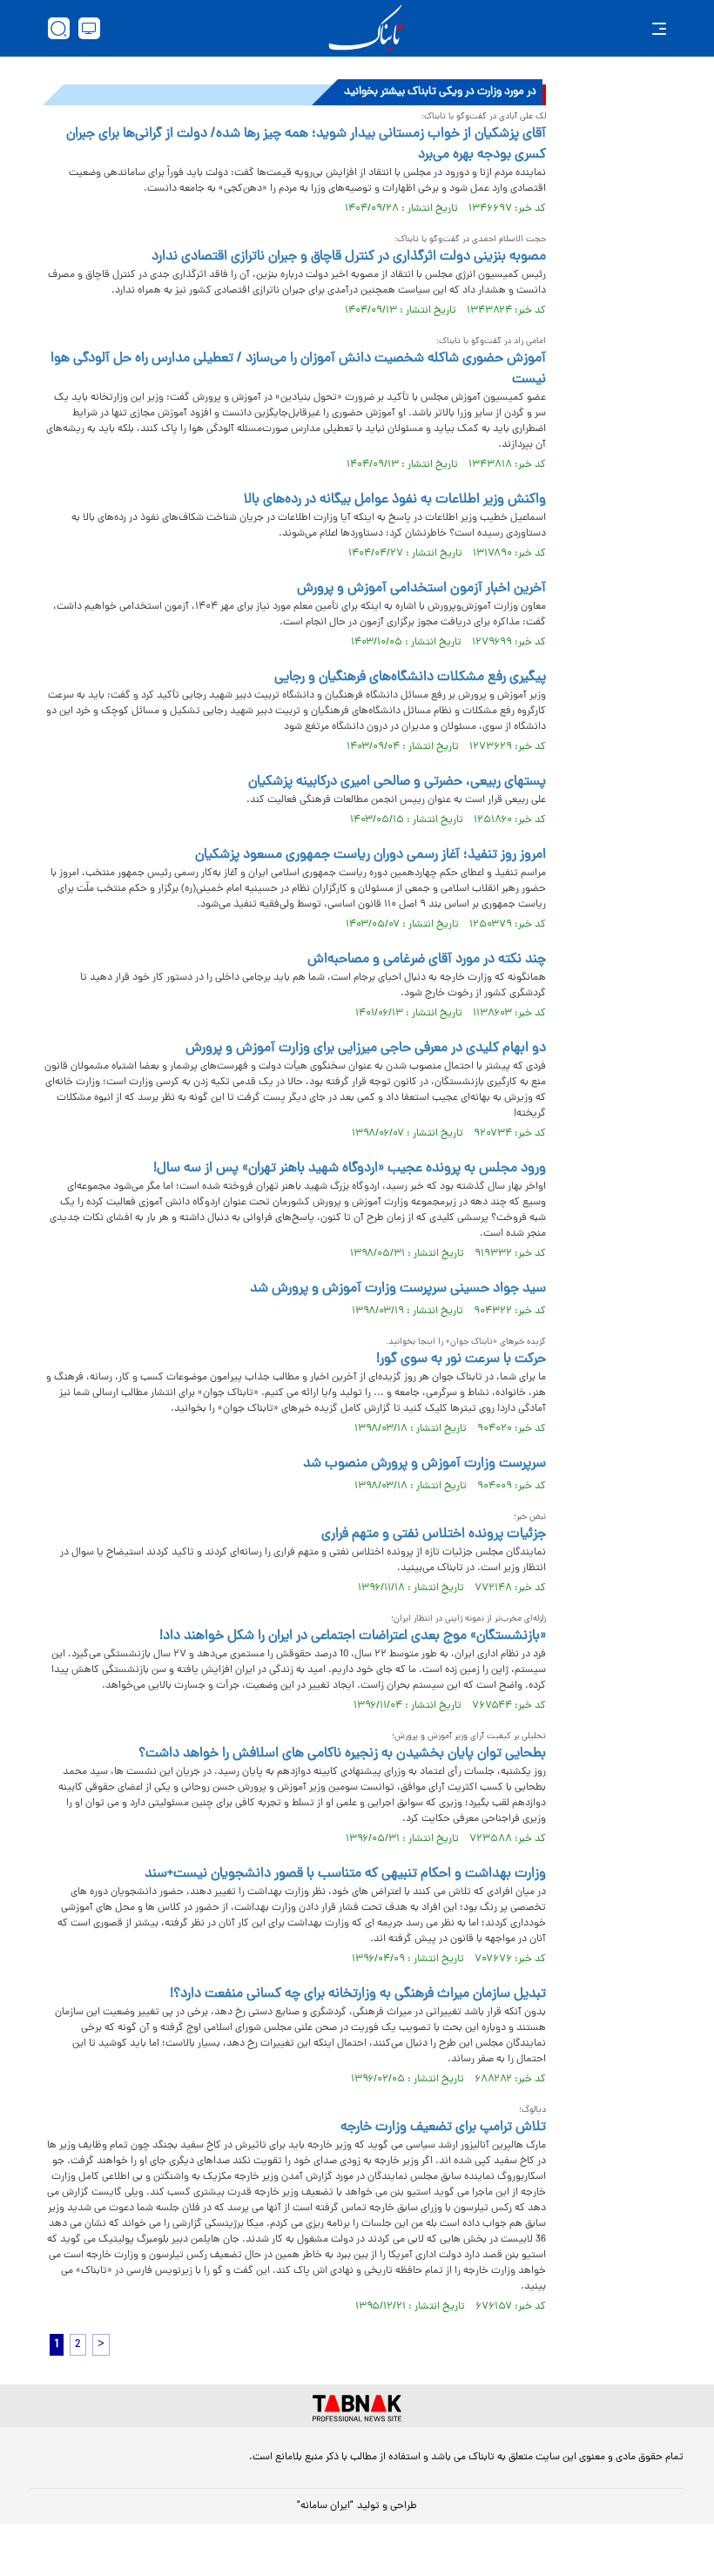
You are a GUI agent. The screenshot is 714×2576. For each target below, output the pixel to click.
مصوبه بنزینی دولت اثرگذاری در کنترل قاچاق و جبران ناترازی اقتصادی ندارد (349, 257)
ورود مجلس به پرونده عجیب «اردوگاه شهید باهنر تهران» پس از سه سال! (350, 1169)
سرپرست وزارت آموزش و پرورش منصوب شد (424, 1464)
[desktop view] (89, 28)
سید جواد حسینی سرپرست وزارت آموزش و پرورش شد (398, 1289)
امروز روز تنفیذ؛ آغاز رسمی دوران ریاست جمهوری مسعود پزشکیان (370, 855)
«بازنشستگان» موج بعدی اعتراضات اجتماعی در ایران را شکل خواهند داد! (353, 1636)
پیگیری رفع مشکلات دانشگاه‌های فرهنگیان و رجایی (410, 678)
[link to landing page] (366, 28)
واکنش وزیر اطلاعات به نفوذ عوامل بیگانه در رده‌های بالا (395, 500)
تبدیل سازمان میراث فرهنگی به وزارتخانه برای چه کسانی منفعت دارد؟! (358, 1994)
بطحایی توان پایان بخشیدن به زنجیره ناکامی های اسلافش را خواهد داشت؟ (342, 1754)
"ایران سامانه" (325, 2506)
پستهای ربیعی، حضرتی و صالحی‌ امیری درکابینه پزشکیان (397, 782)
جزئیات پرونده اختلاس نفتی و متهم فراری (434, 1534)
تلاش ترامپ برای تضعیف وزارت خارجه (443, 2128)
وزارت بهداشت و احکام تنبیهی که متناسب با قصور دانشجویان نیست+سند (345, 1874)
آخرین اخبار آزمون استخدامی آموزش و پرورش (421, 589)
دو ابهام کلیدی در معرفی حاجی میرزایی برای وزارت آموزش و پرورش (366, 1049)
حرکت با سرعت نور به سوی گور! (461, 1359)
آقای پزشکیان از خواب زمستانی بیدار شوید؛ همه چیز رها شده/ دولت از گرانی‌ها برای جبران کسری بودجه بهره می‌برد (306, 145)
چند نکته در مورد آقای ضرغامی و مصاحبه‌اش (427, 960)
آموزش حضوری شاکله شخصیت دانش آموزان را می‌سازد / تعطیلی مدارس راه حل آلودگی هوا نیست (298, 369)
